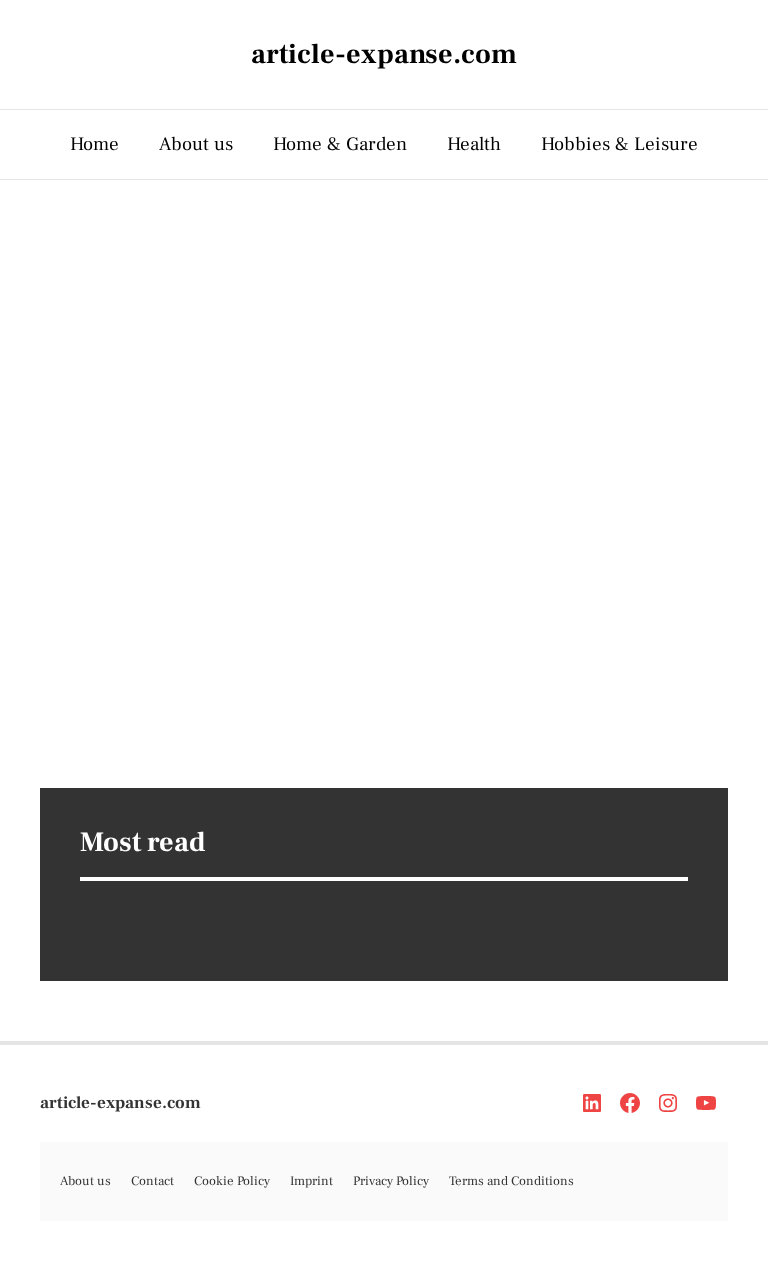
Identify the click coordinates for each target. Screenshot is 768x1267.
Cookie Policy (232, 1181)
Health (474, 144)
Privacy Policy (391, 1181)
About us (196, 144)
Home (94, 144)
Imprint (311, 1181)
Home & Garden (340, 144)
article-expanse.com (120, 1103)
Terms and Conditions (511, 1181)
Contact (152, 1181)
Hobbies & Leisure (619, 144)
